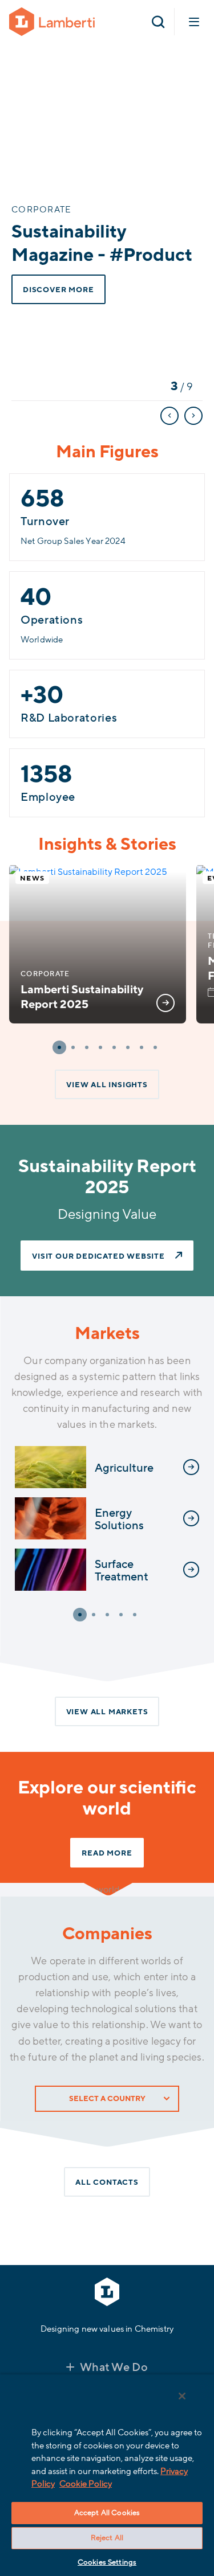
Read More (107, 1853)
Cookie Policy (86, 2484)
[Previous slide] (169, 416)
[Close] (182, 2396)
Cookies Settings (107, 2562)
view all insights (107, 1085)
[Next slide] (193, 416)
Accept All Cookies (107, 2513)
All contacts (107, 2182)
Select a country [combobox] (107, 2099)
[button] (59, 1047)
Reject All (107, 2538)
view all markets (107, 1712)
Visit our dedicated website (98, 1256)
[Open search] (158, 22)
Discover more (58, 290)
